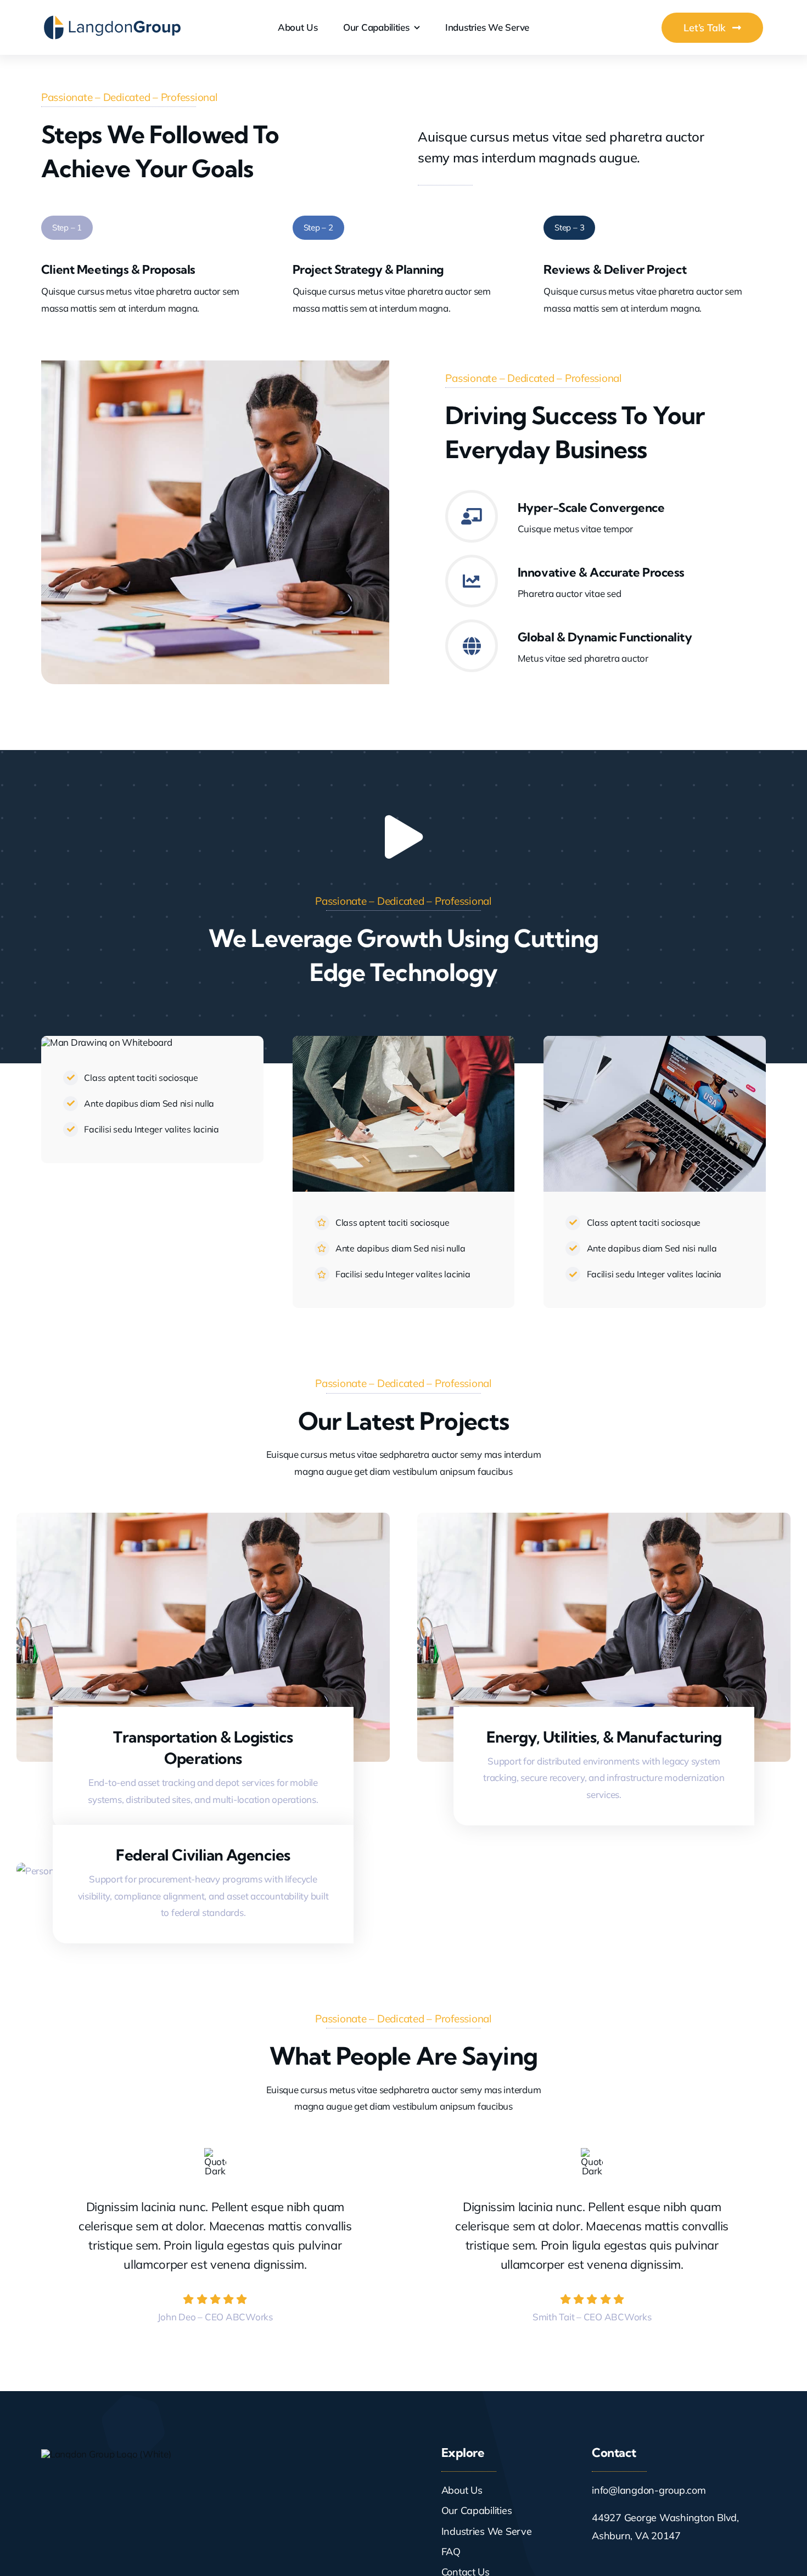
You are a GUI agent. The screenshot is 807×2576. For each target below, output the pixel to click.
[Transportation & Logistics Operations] (203, 1521)
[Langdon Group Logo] (113, 19)
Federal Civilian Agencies (203, 1855)
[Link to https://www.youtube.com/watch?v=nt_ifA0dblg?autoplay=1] (403, 837)
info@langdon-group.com (649, 2490)
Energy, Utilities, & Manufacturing (604, 1737)
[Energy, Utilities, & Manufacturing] (604, 1521)
